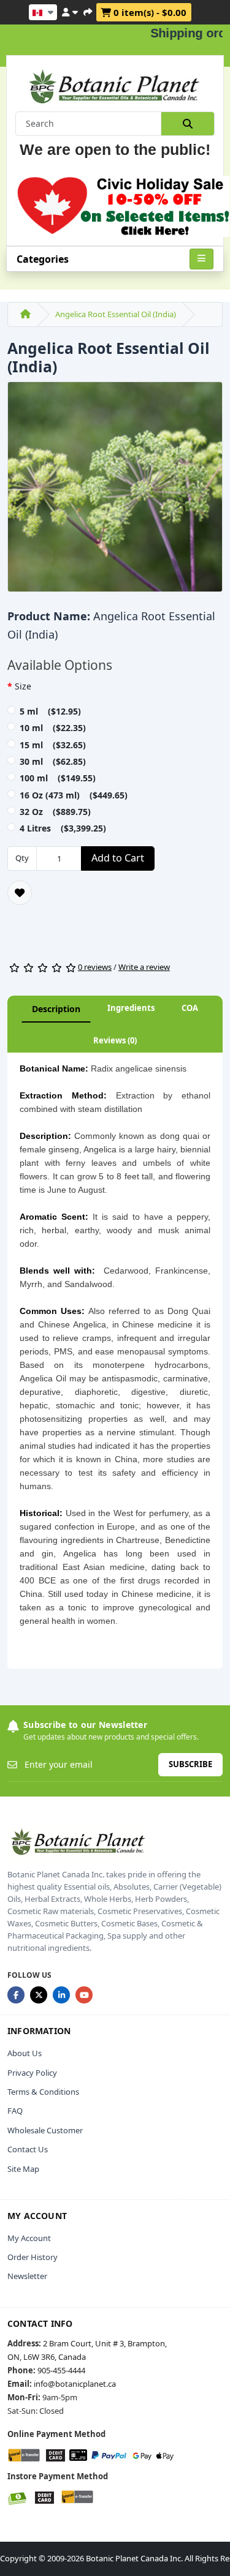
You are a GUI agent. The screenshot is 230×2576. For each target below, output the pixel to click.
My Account (29, 2238)
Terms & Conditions (43, 2092)
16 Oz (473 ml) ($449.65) (74, 795)
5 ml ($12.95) (50, 711)
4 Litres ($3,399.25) (63, 828)
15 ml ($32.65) (53, 745)
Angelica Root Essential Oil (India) (116, 314)
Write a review (144, 967)
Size (23, 686)
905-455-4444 (61, 2370)
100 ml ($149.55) (58, 778)
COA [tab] (190, 1008)
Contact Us (28, 2149)
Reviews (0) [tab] (115, 1040)
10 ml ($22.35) (53, 728)
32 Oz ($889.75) (55, 812)
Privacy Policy (32, 2073)
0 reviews (95, 967)
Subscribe (190, 1764)
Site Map (23, 2169)
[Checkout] (88, 10)
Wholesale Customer (45, 2130)
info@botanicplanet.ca (75, 2384)
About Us (25, 2053)
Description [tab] (56, 1009)
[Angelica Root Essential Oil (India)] (115, 491)
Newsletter (27, 2276)
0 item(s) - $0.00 (149, 12)
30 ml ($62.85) (53, 761)
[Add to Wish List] (20, 893)
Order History (33, 2257)
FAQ (15, 2111)
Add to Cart (118, 858)
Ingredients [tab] (131, 1008)
